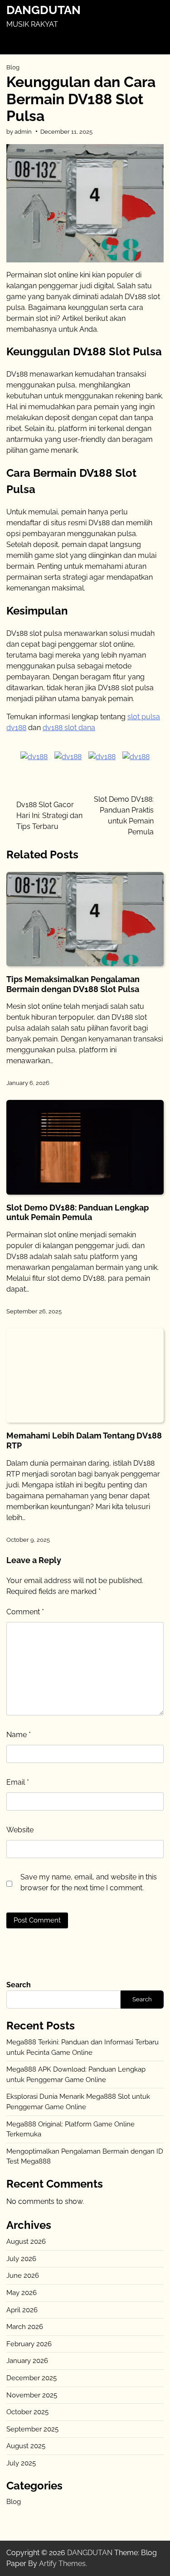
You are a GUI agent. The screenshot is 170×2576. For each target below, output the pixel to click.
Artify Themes (62, 2564)
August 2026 (26, 2242)
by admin (19, 132)
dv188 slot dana (69, 728)
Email (18, 1782)
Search (19, 1985)
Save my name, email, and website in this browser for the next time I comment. (89, 1882)
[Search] (155, 43)
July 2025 (21, 2463)
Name (19, 1735)
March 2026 (25, 2327)
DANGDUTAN (44, 10)
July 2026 (21, 2259)
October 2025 (27, 2412)
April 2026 (22, 2310)
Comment (25, 1612)
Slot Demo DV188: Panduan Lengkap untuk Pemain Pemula (78, 1213)
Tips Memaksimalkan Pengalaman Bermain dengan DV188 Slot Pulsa (73, 984)
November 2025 (32, 2395)
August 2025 (26, 2446)
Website (20, 1830)
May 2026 (22, 2293)
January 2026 (27, 2361)
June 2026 (23, 2276)
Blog (13, 67)
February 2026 (29, 2344)
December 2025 (32, 2378)
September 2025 (32, 2429)
